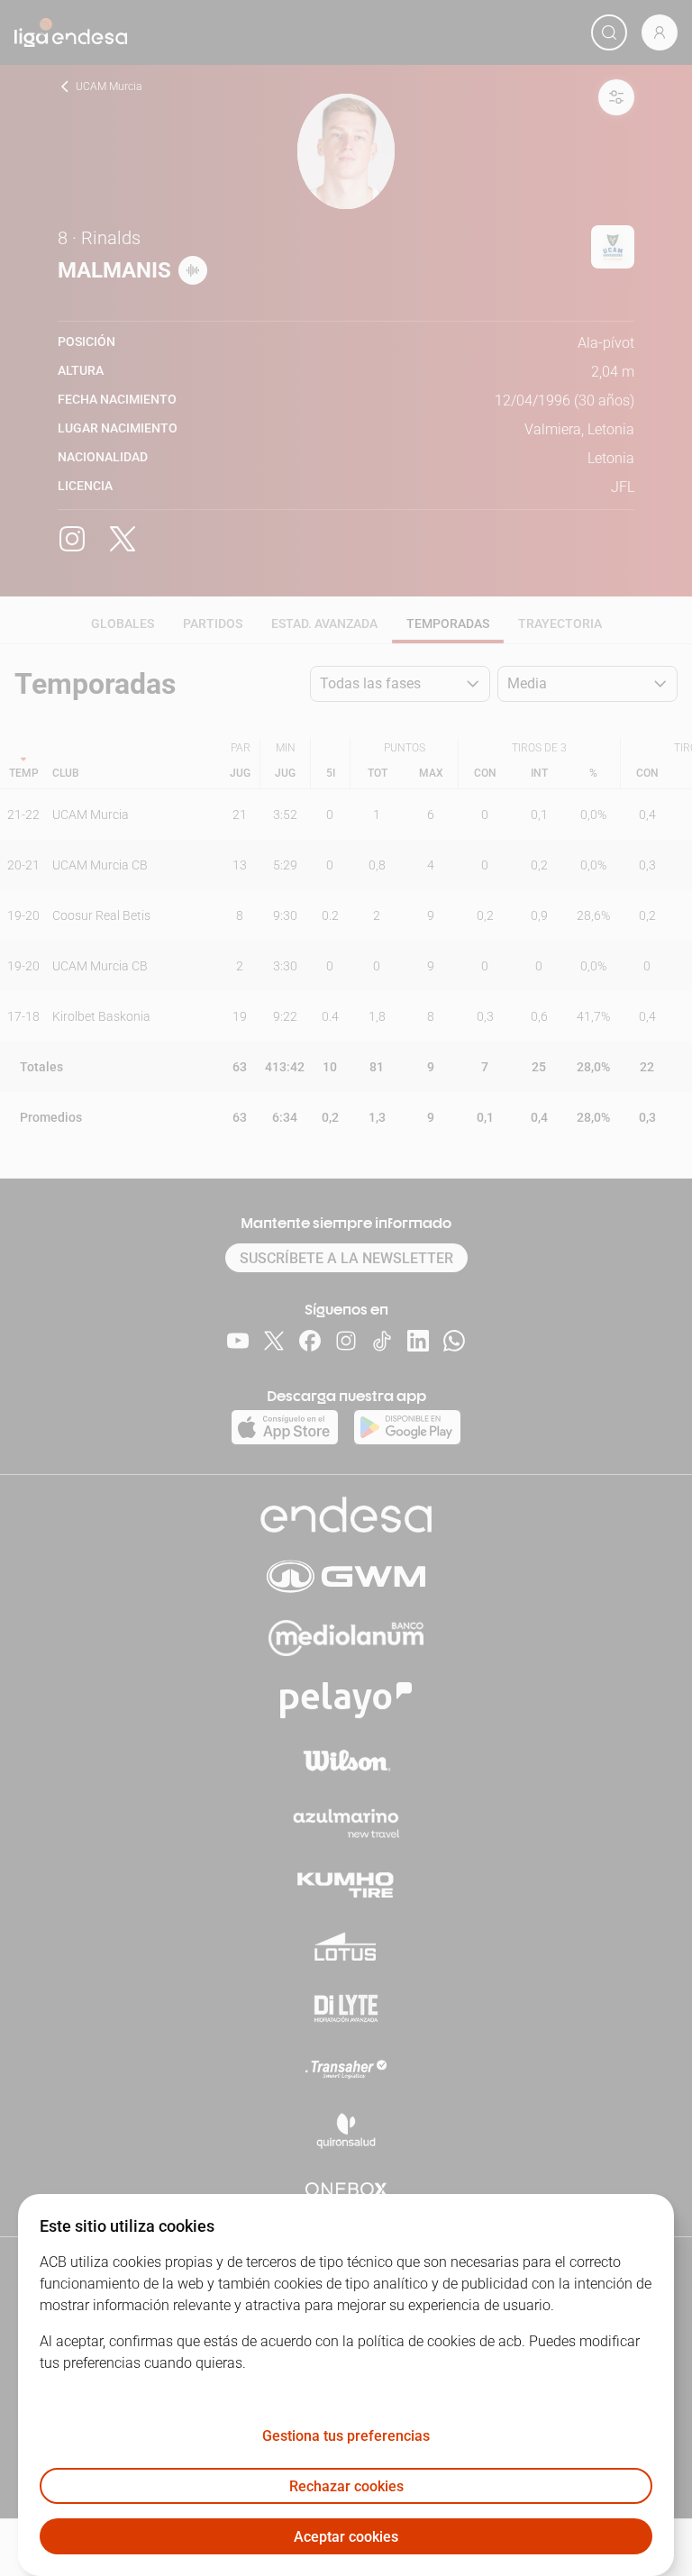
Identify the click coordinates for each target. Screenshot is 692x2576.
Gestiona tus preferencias (346, 2436)
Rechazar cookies (346, 2486)
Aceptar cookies (346, 2537)
